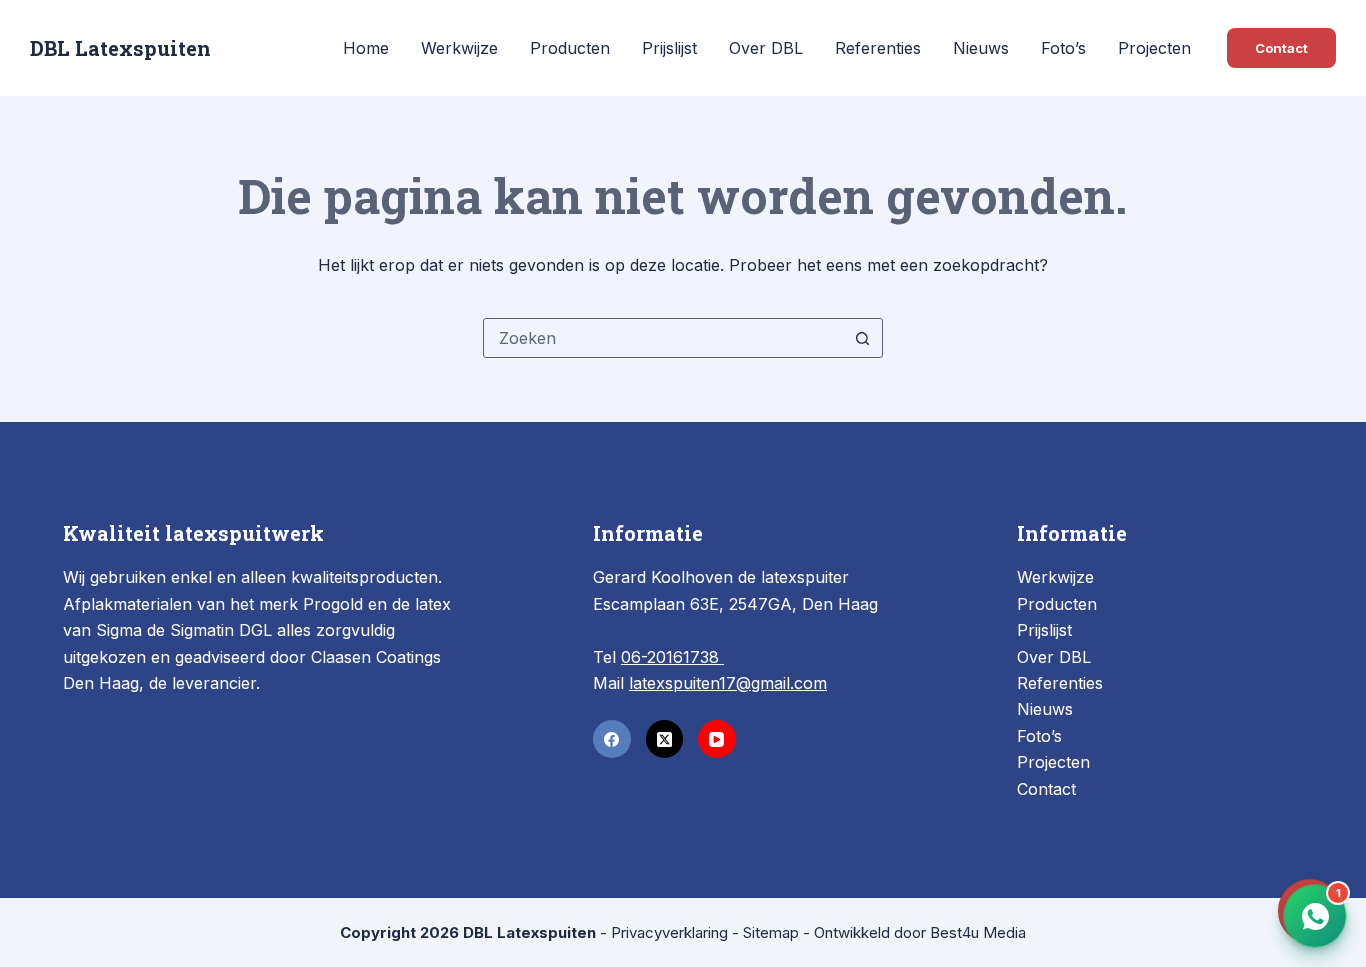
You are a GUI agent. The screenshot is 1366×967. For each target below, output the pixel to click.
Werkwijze (459, 48)
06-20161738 (672, 657)
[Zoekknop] (863, 338)
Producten (570, 48)
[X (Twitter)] (665, 739)
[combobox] (664, 338)
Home (366, 48)
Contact (1281, 48)
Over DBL (766, 48)
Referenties (878, 48)
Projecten (1154, 48)
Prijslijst (669, 48)
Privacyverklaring (669, 932)
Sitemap (771, 932)
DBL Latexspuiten (120, 48)
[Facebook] (612, 739)
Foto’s (1063, 48)
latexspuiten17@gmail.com (728, 683)
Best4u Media (978, 932)
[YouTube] (717, 739)
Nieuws (981, 48)
